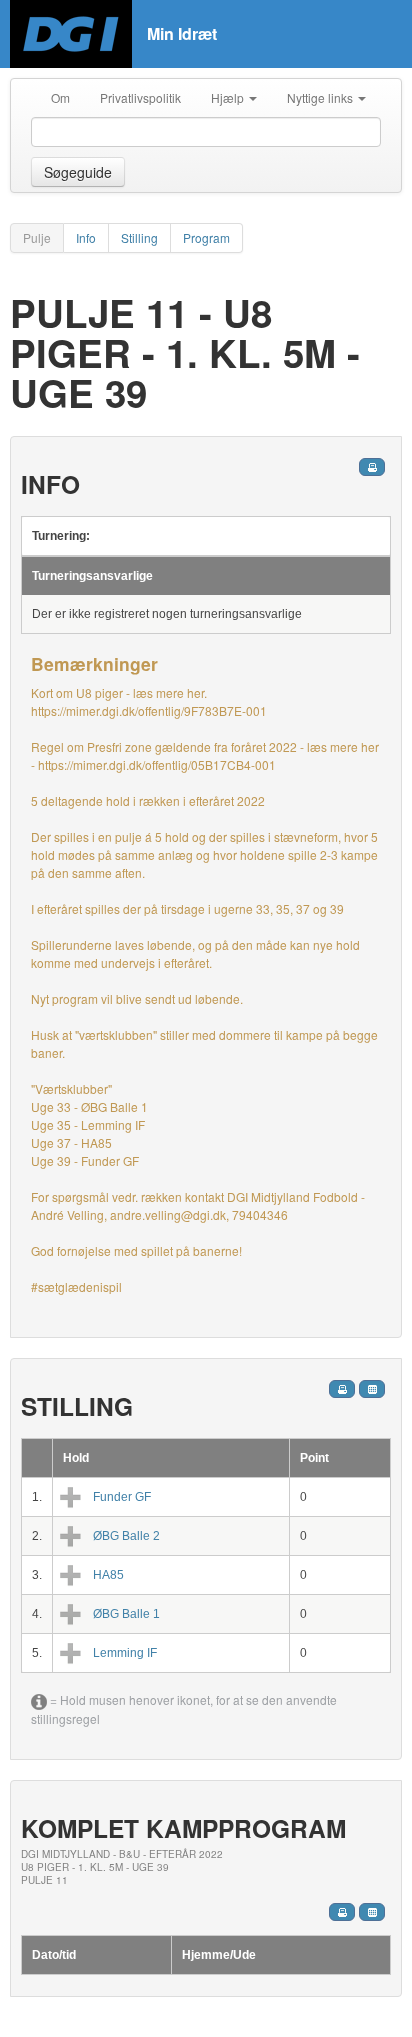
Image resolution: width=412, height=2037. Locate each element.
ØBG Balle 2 (126, 1536)
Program (206, 237)
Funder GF (122, 1497)
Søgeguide (78, 172)
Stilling (139, 237)
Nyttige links (321, 97)
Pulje (37, 237)
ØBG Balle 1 (126, 1614)
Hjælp (229, 97)
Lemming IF (125, 1653)
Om (60, 97)
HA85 (108, 1575)
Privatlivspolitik (140, 97)
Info (86, 237)
